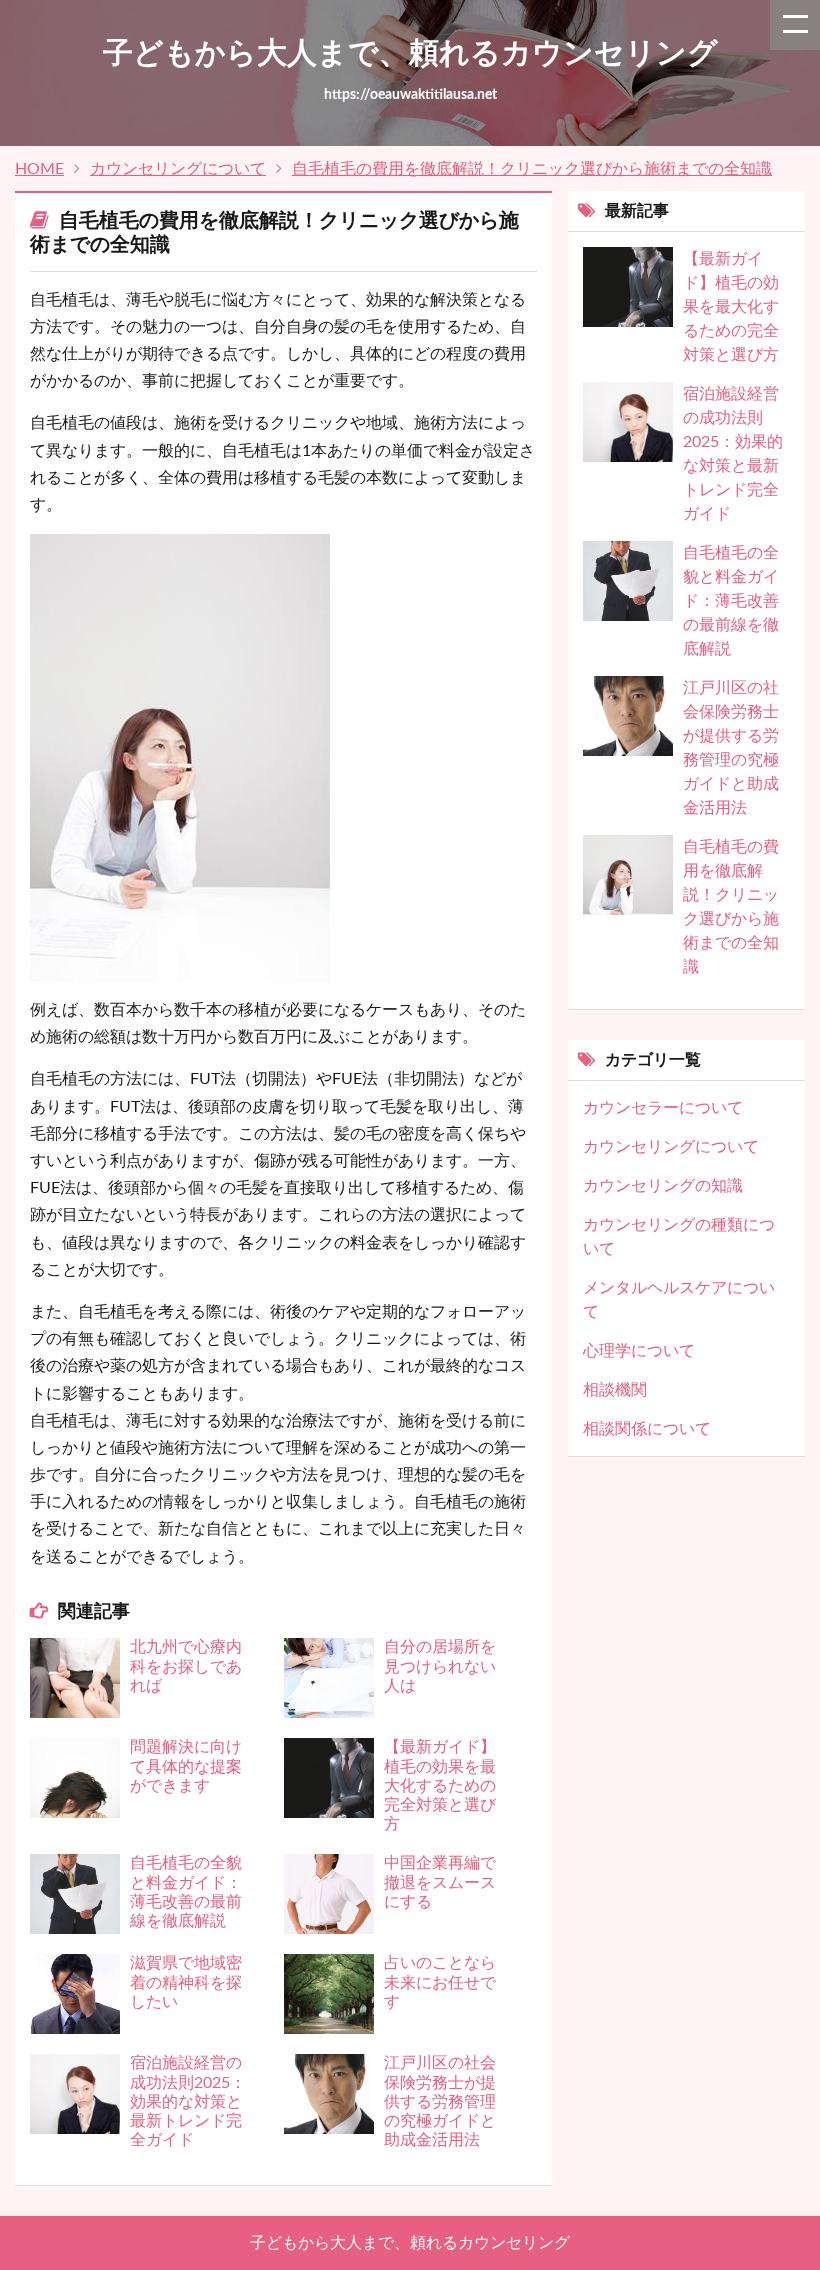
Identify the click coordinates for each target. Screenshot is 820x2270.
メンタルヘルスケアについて (679, 1300)
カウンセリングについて (178, 169)
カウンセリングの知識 (663, 1186)
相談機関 (615, 1390)
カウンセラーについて (663, 1108)
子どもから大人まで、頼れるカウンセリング (410, 2243)
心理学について (639, 1351)
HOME (39, 169)
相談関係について (647, 1429)
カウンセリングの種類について (679, 1237)
